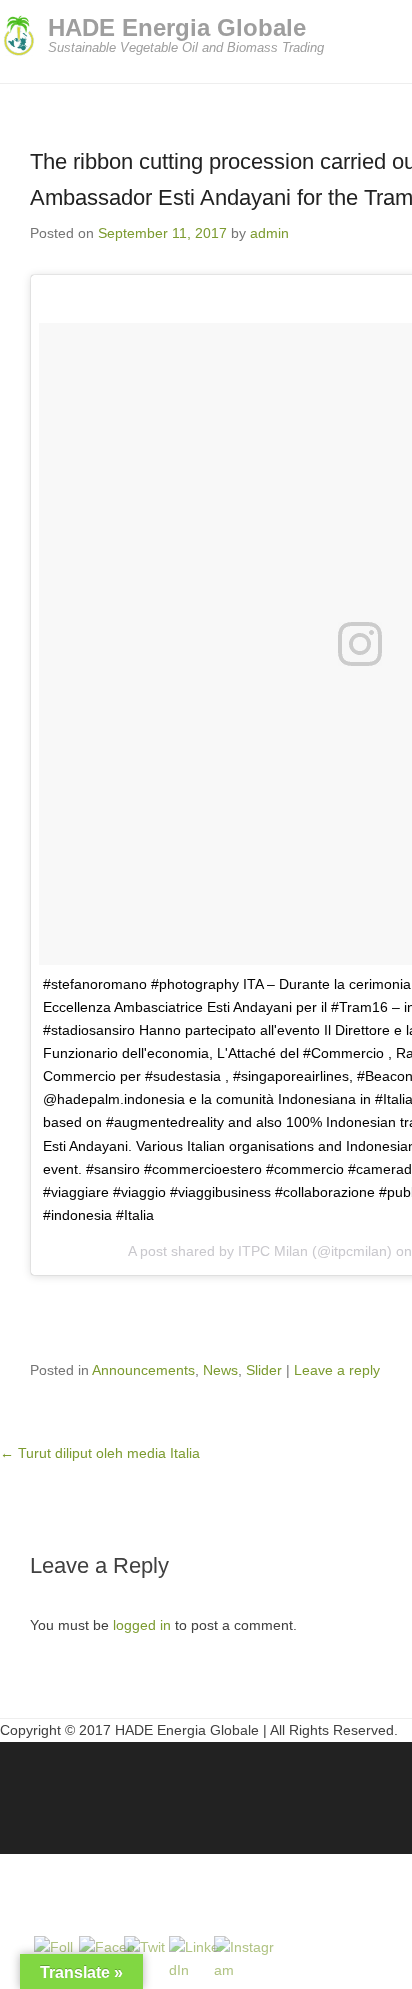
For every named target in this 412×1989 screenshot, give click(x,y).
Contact (188, 1788)
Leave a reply (337, 1370)
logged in (142, 1625)
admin (269, 233)
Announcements (143, 1370)
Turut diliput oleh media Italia (100, 1453)
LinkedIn (59, 1788)
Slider (264, 1370)
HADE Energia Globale (177, 27)
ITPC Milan (273, 1251)
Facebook (16, 1788)
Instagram (102, 1788)
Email (145, 1788)
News (220, 1370)
